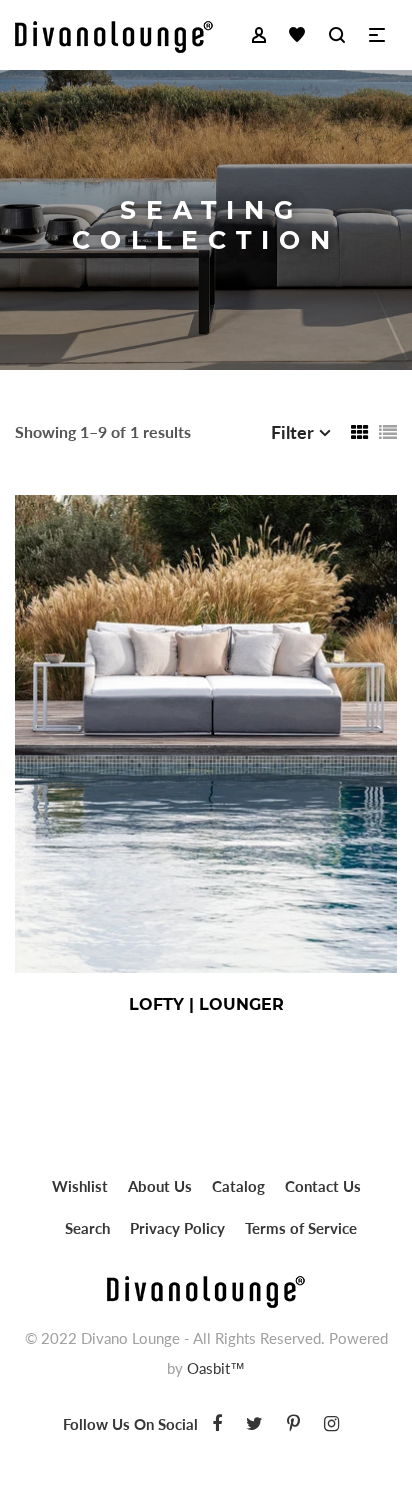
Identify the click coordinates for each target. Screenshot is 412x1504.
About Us (160, 1186)
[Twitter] (254, 1423)
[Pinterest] (293, 1423)
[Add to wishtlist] (323, 1004)
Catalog (238, 1186)
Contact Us (323, 1186)
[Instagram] (331, 1423)
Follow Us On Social (130, 1424)
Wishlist (80, 1186)
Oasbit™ (216, 1368)
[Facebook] (217, 1423)
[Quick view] (273, 1004)
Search (87, 1228)
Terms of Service (301, 1228)
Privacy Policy (177, 1228)
